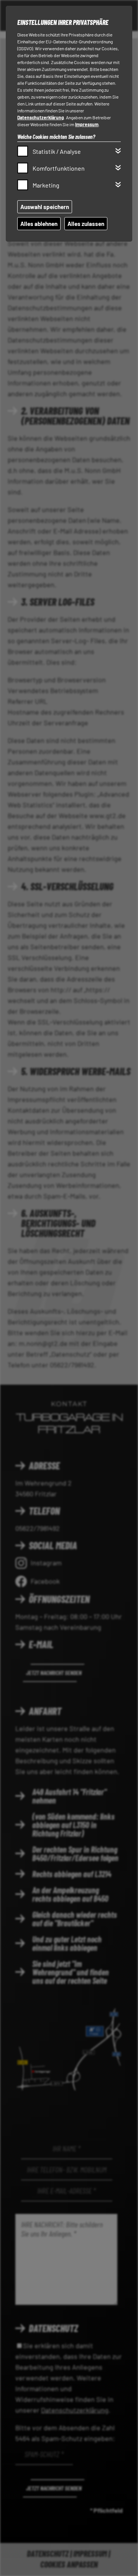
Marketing (46, 185)
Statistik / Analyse (57, 151)
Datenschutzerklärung (41, 117)
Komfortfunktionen (59, 168)
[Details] (118, 151)
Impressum (87, 124)
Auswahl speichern (45, 207)
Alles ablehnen (39, 224)
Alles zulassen (86, 224)
